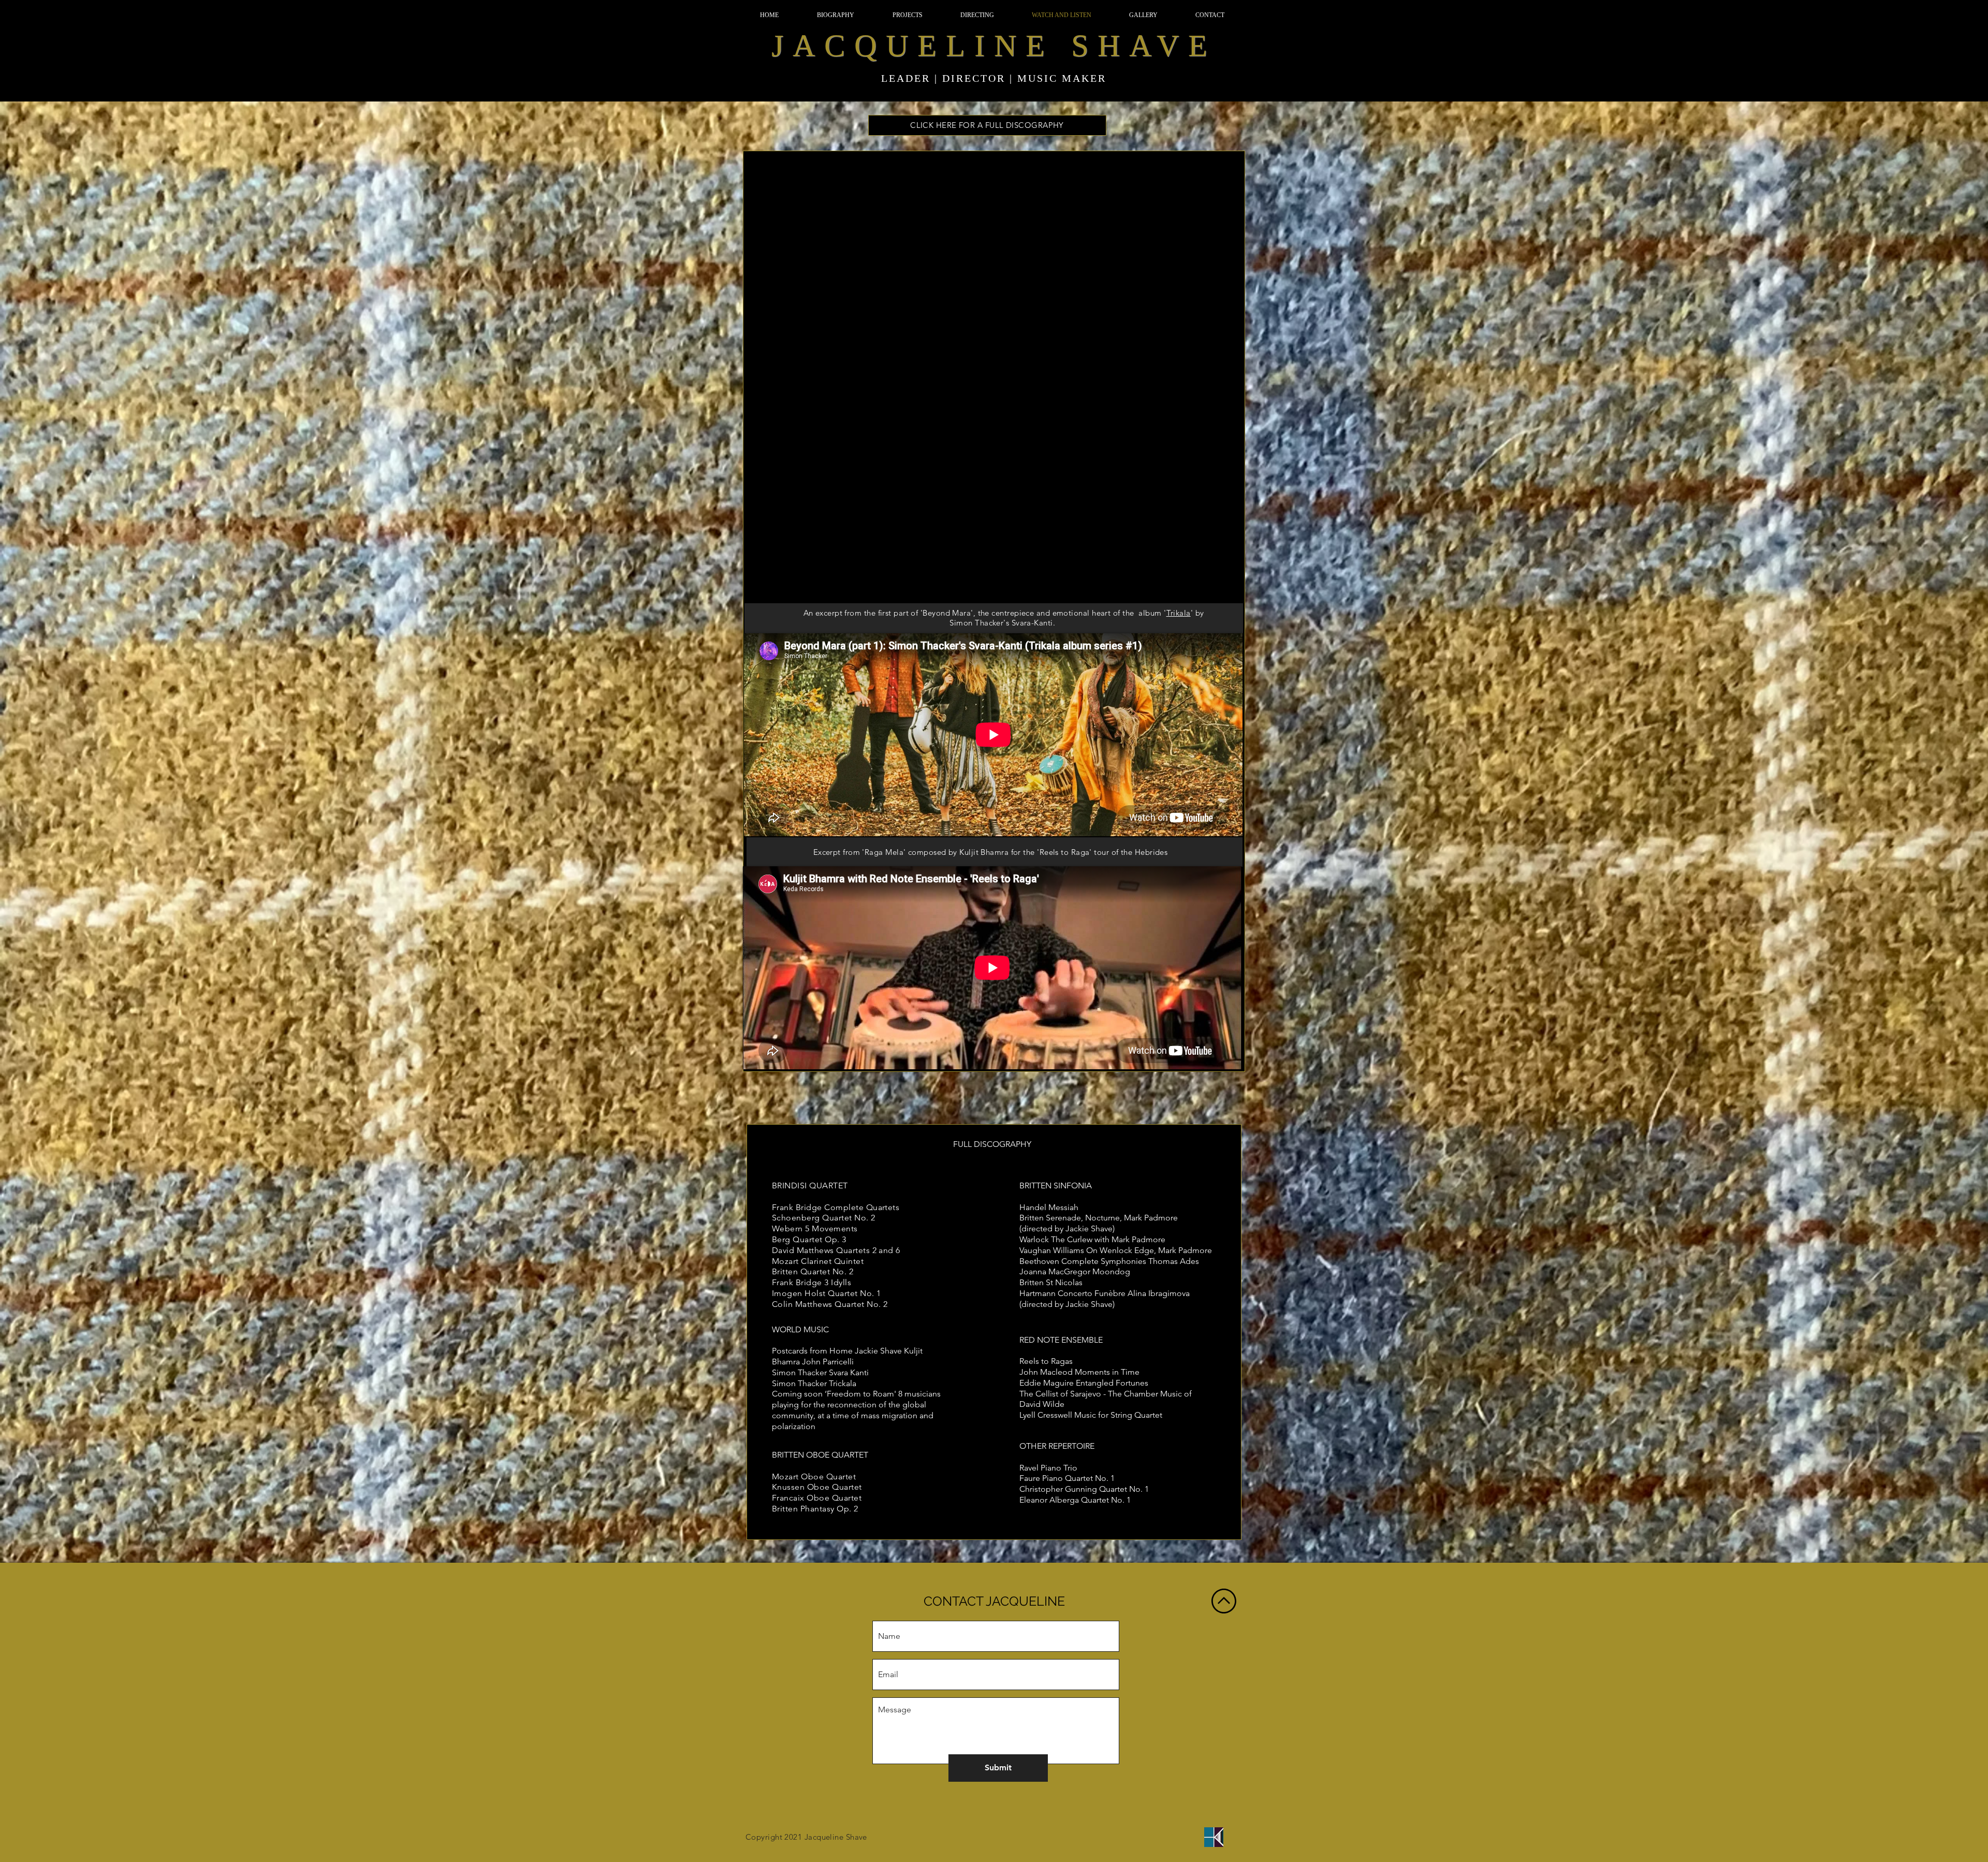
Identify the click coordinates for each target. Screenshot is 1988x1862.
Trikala (1179, 613)
